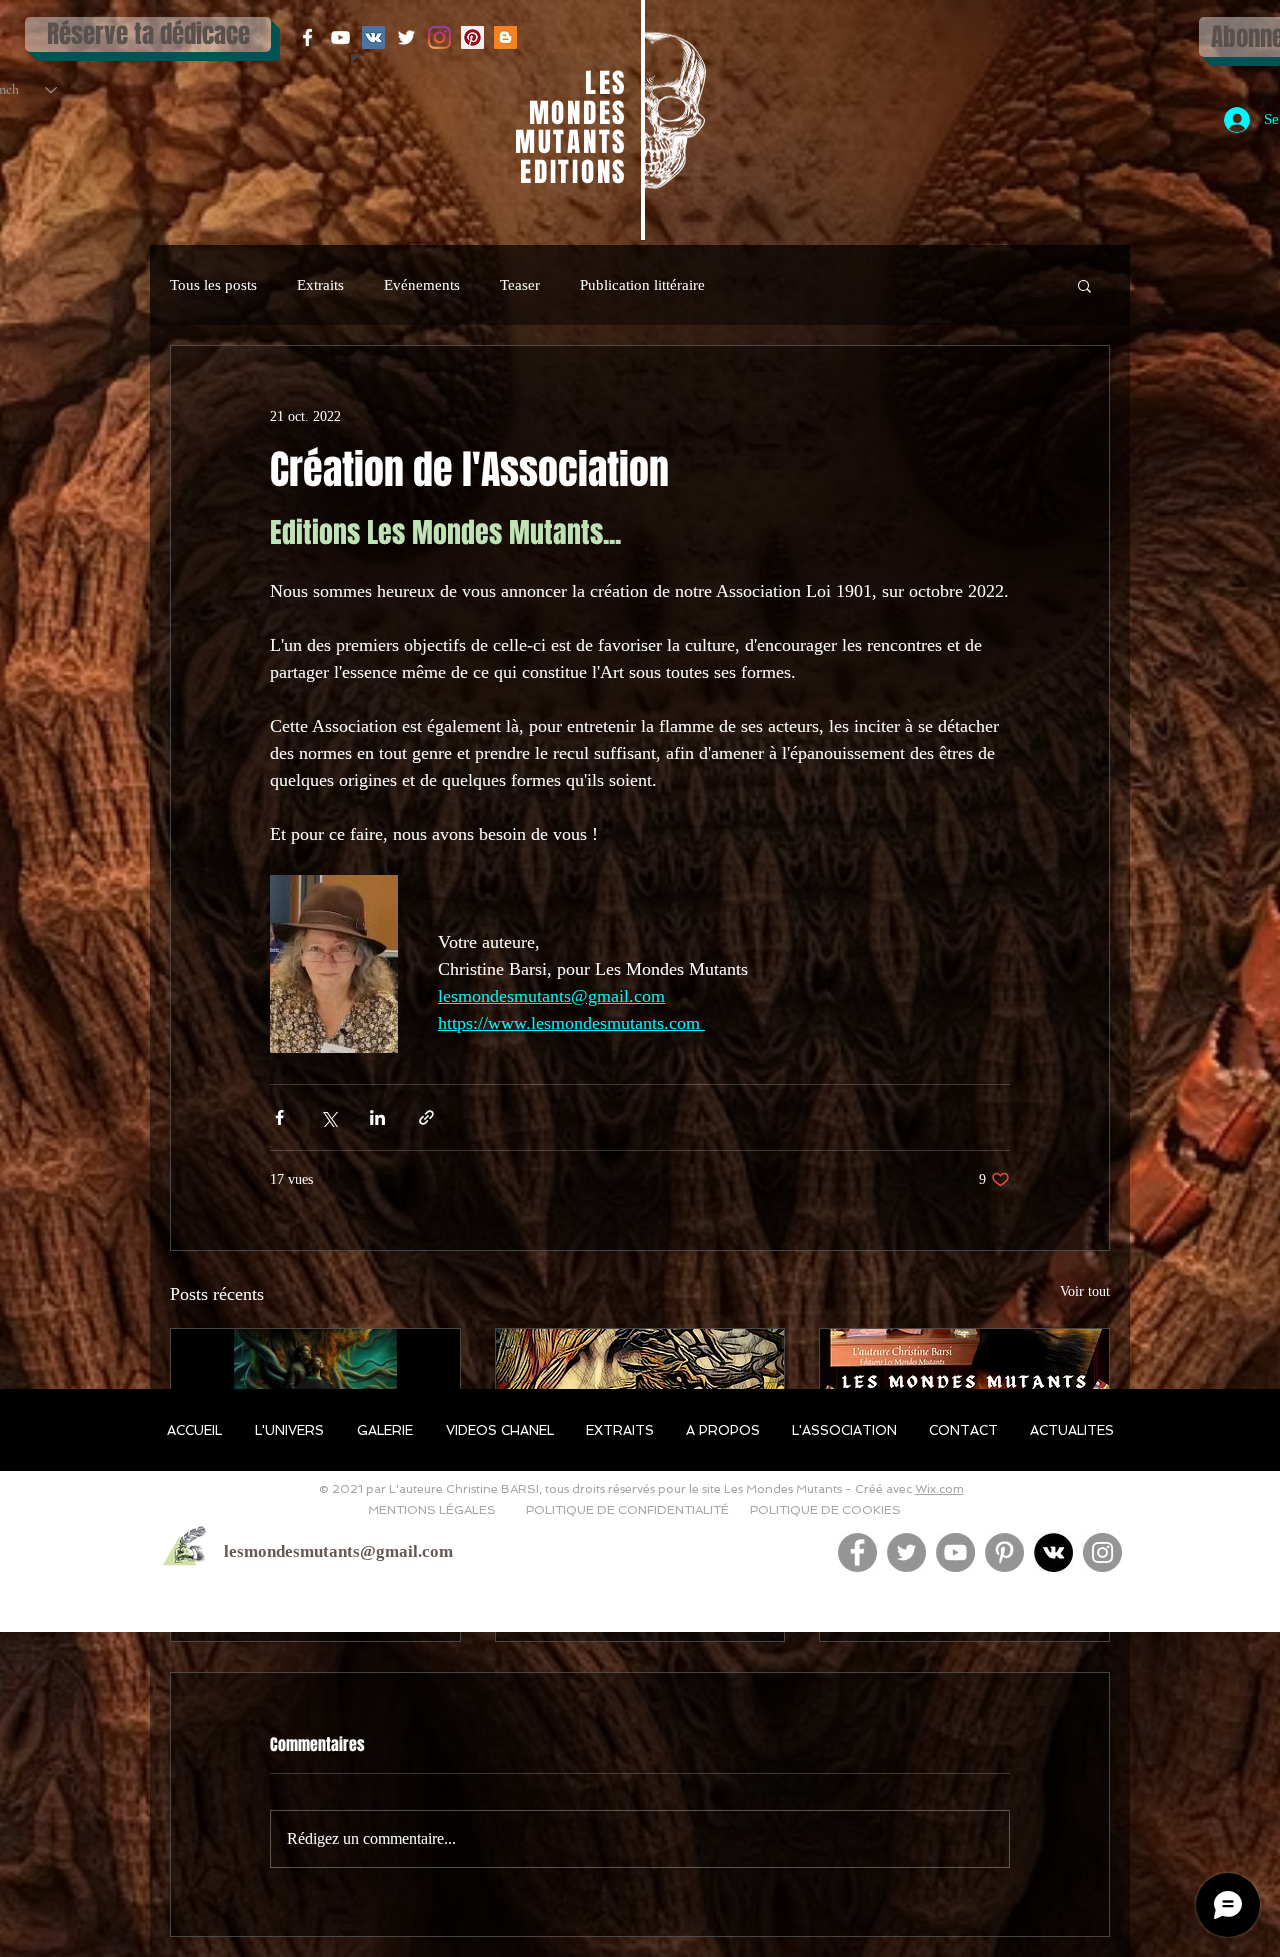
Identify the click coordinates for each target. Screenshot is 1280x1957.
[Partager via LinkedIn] (377, 1117)
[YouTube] (955, 1552)
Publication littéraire (642, 285)
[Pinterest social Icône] (472, 37)
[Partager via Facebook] (279, 1117)
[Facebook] (857, 1552)
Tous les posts (213, 285)
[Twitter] (906, 1552)
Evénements (422, 285)
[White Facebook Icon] (307, 37)
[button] (1084, 285)
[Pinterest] (1004, 1552)
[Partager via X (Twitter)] (328, 1117)
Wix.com (939, 1489)
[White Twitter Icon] (406, 37)
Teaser (520, 285)
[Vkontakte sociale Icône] (373, 37)
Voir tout (1085, 1291)
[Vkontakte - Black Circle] (1053, 1552)
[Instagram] (439, 37)
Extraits (320, 285)
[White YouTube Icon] (340, 37)
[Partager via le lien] (426, 1117)
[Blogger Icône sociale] (505, 37)
